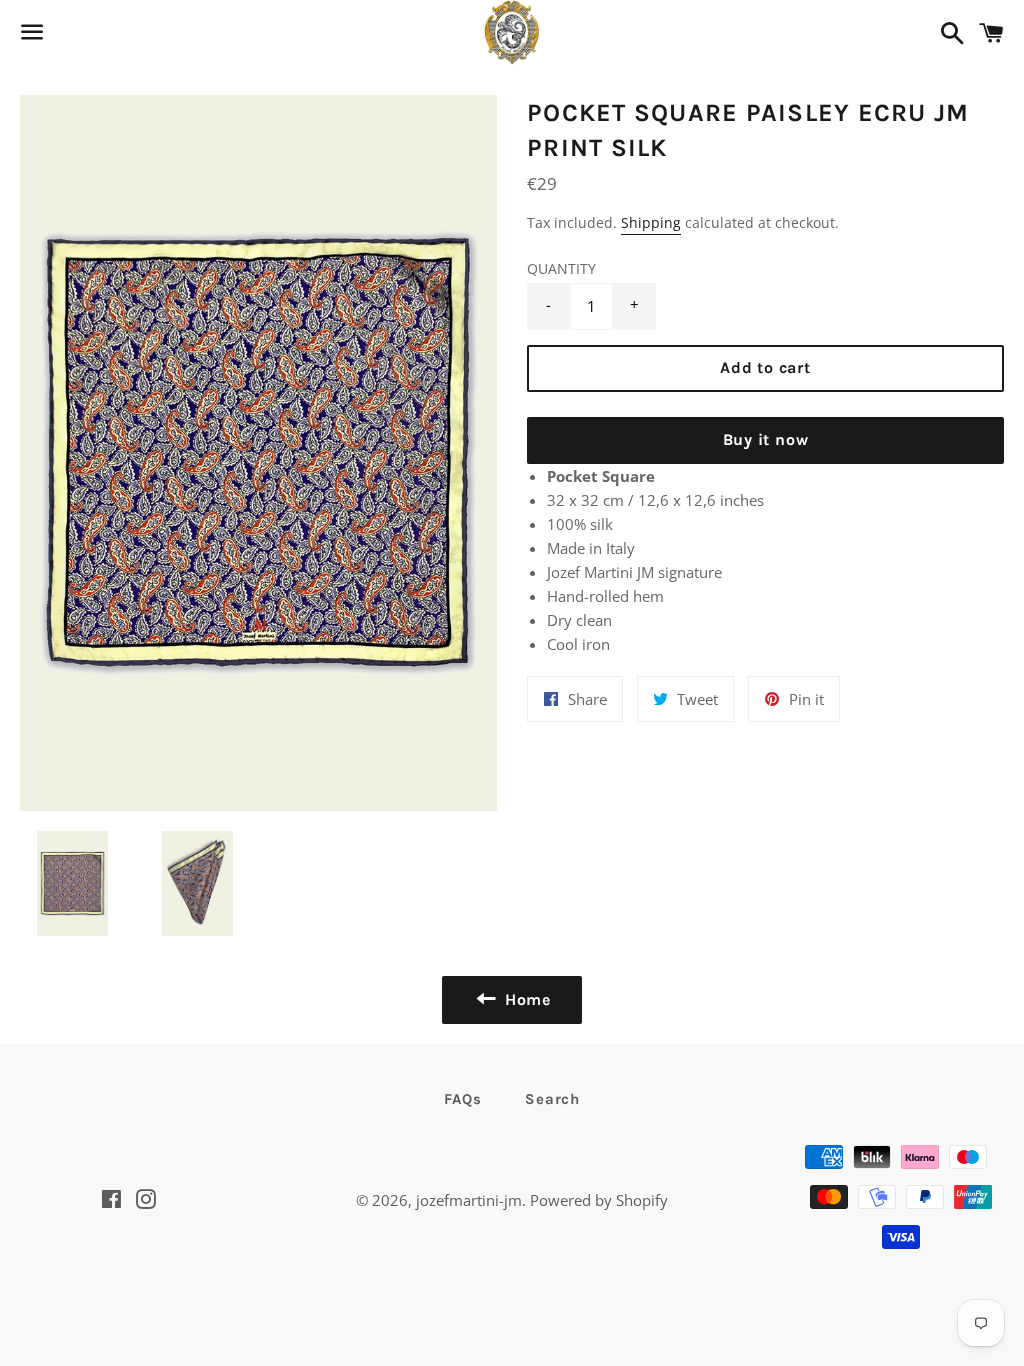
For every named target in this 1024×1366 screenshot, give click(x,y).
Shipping (651, 222)
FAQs (462, 1099)
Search (552, 1099)
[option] (258, 453)
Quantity (561, 269)
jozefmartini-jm (469, 1200)
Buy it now (766, 439)
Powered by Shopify (599, 1200)
